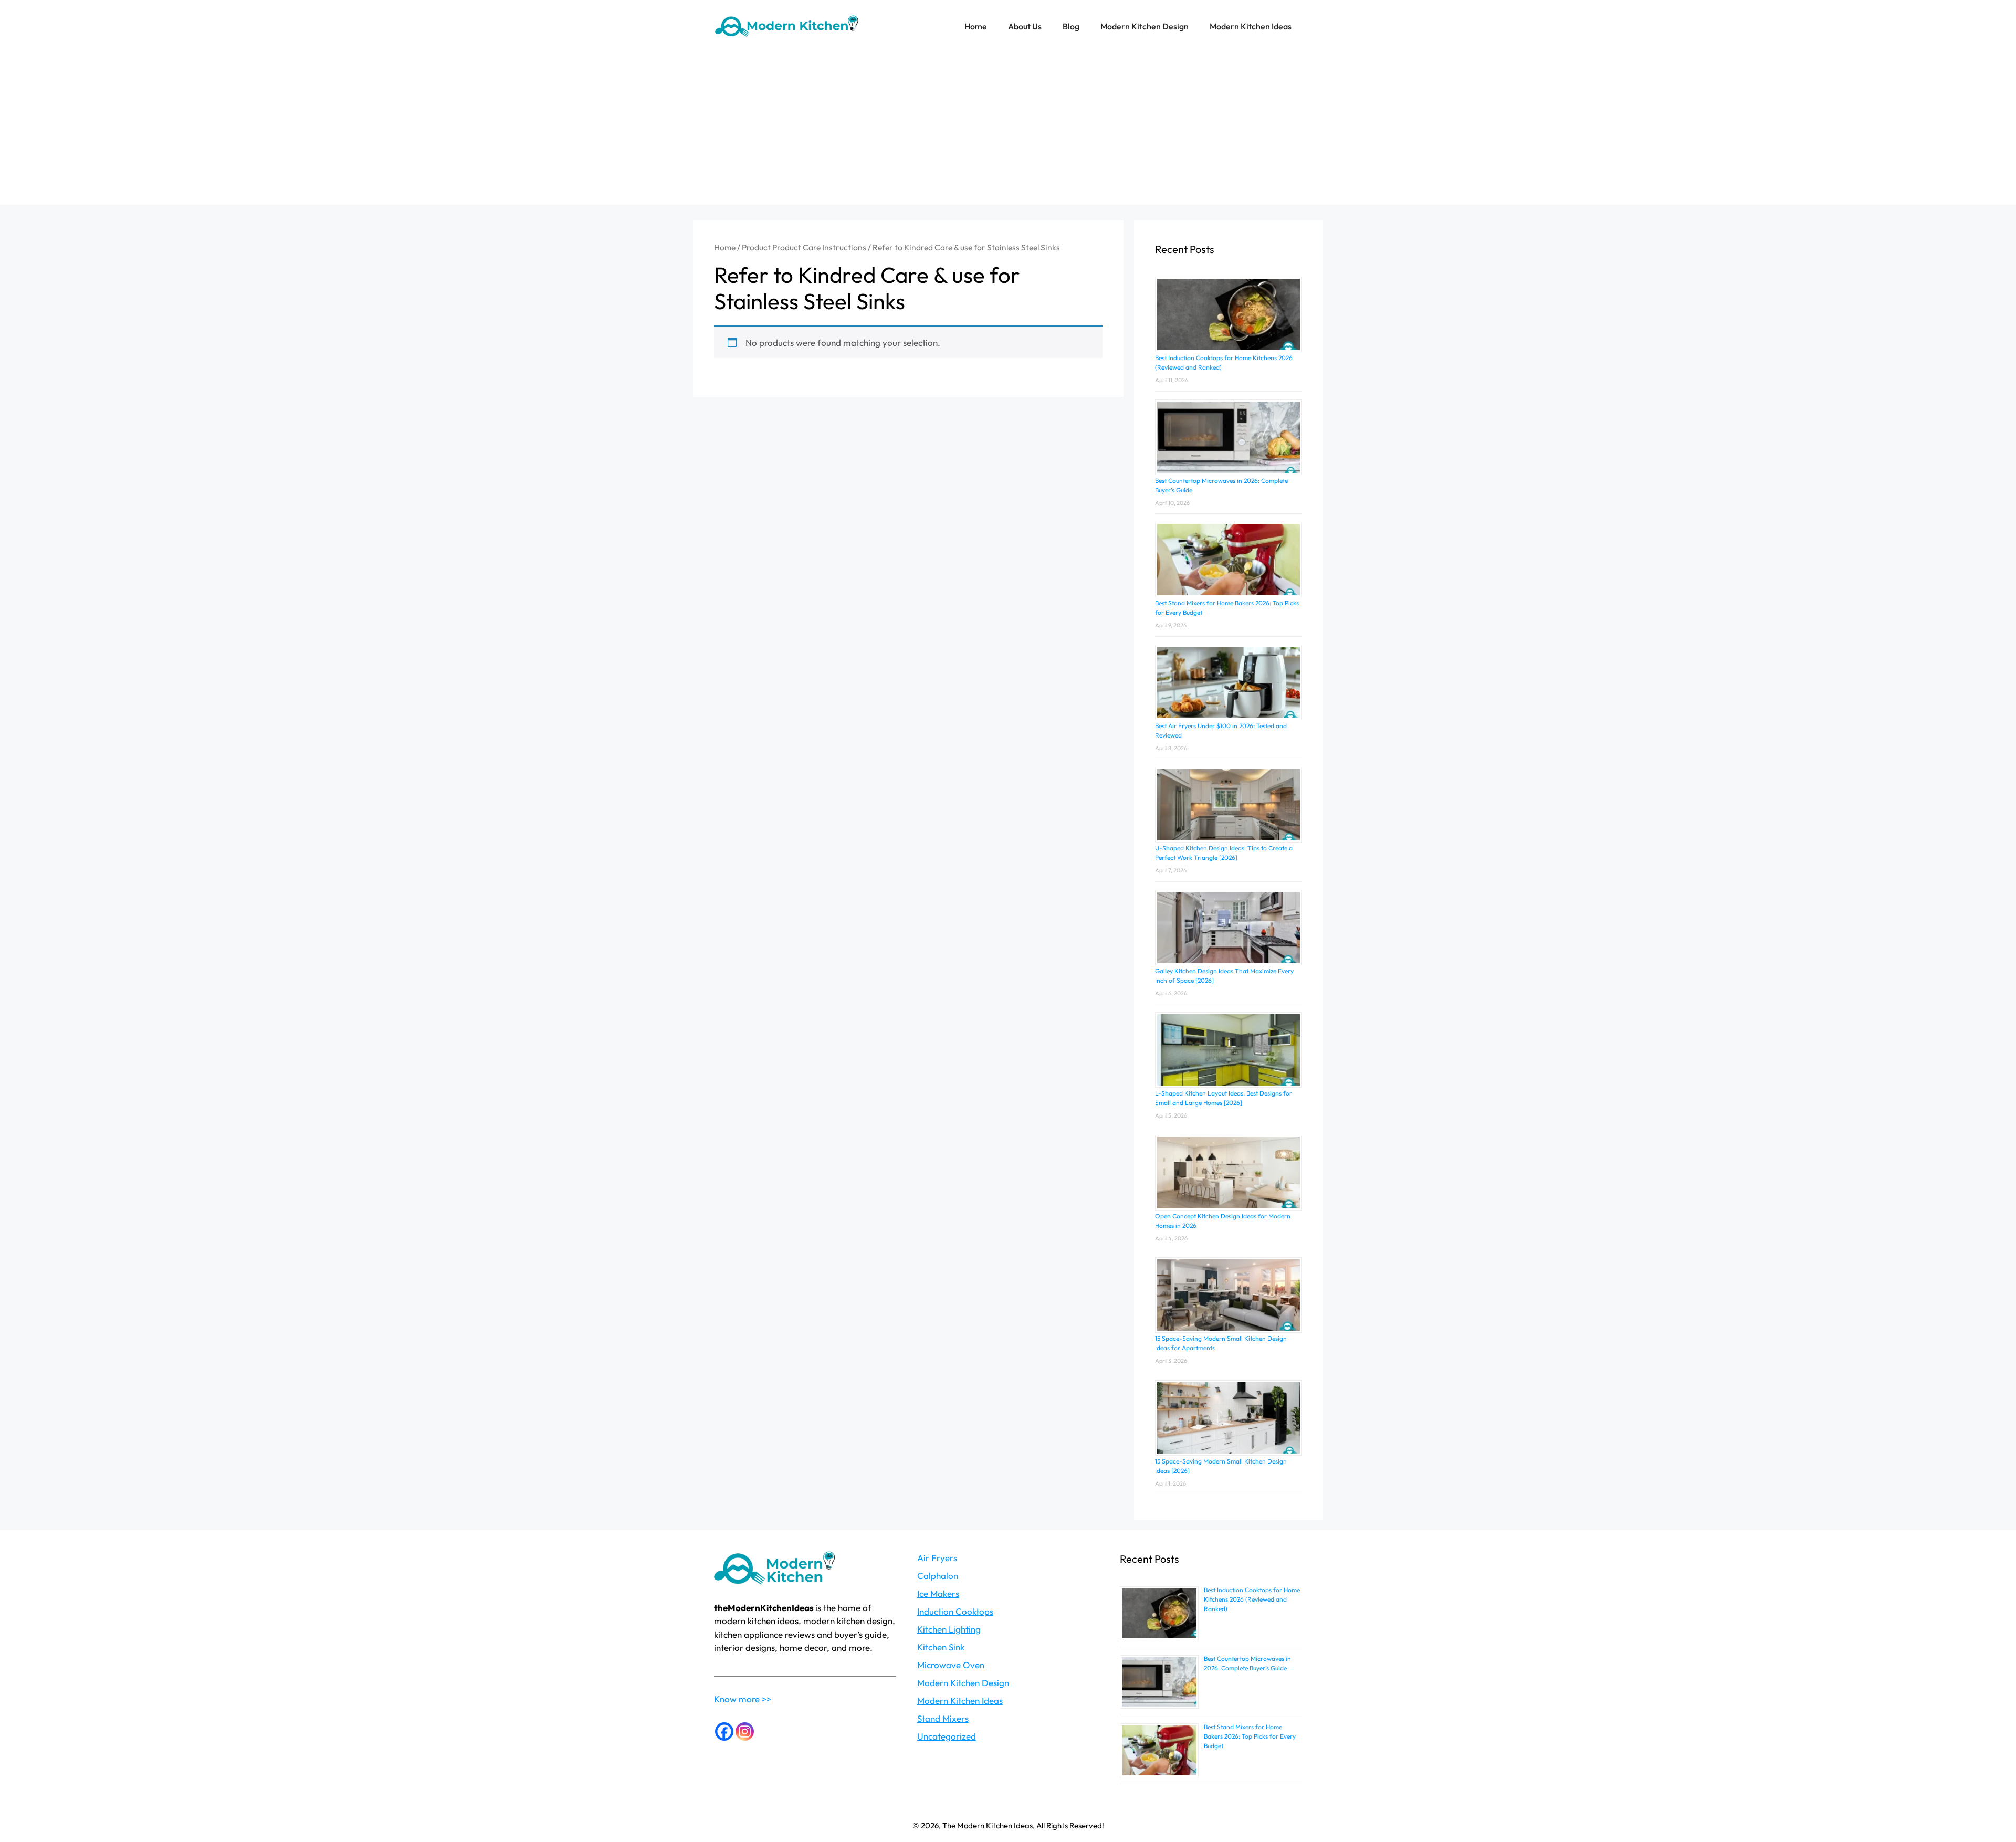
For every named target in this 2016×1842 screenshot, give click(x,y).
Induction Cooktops (955, 1611)
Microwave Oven (951, 1665)
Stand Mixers (943, 1718)
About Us (1025, 26)
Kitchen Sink (941, 1647)
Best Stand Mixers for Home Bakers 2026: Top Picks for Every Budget (1250, 1736)
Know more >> (743, 1699)
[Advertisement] (1008, 131)
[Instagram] (745, 1732)
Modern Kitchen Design (1144, 26)
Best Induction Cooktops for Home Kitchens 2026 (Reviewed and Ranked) (1252, 1599)
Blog (1071, 26)
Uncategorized (947, 1736)
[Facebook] (724, 1732)
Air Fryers (937, 1558)
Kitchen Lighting (949, 1629)
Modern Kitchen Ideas (1251, 26)
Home (976, 26)
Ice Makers (938, 1593)
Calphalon (938, 1576)
